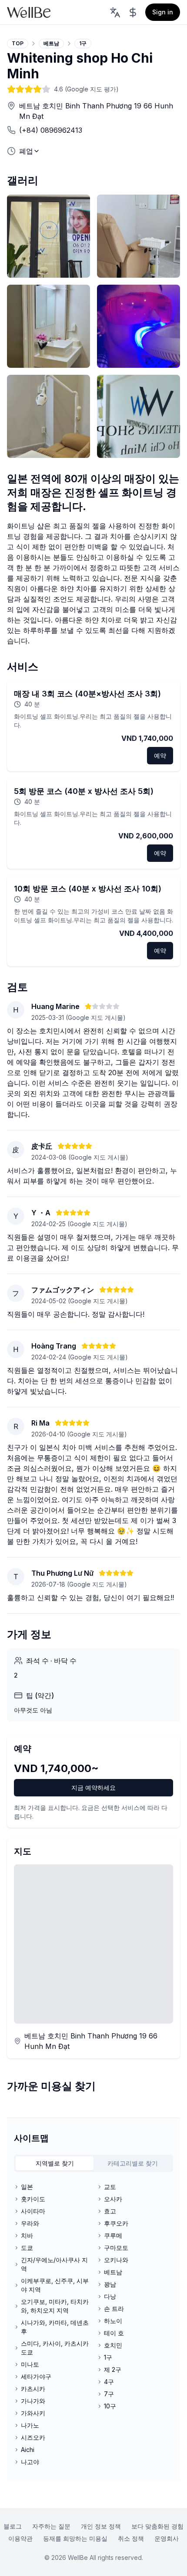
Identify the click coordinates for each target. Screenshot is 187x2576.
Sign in (163, 12)
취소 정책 (131, 2538)
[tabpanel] (93, 2324)
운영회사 (167, 2538)
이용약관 (20, 2538)
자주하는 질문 (51, 2526)
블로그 (13, 2526)
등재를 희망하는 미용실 (75, 2538)
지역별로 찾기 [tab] (55, 2163)
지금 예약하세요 (93, 1787)
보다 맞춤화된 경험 (157, 2526)
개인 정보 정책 (101, 2526)
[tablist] (93, 2163)
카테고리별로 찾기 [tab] (133, 2163)
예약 (160, 755)
